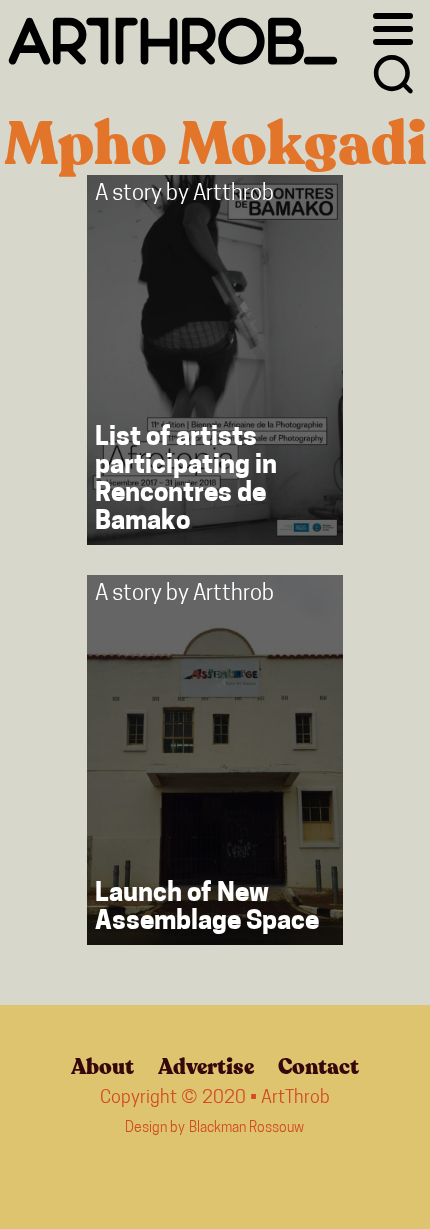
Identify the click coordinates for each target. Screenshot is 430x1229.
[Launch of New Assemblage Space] (215, 760)
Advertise (206, 1067)
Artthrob (233, 194)
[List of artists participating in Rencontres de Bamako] (215, 360)
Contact (318, 1067)
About (102, 1067)
